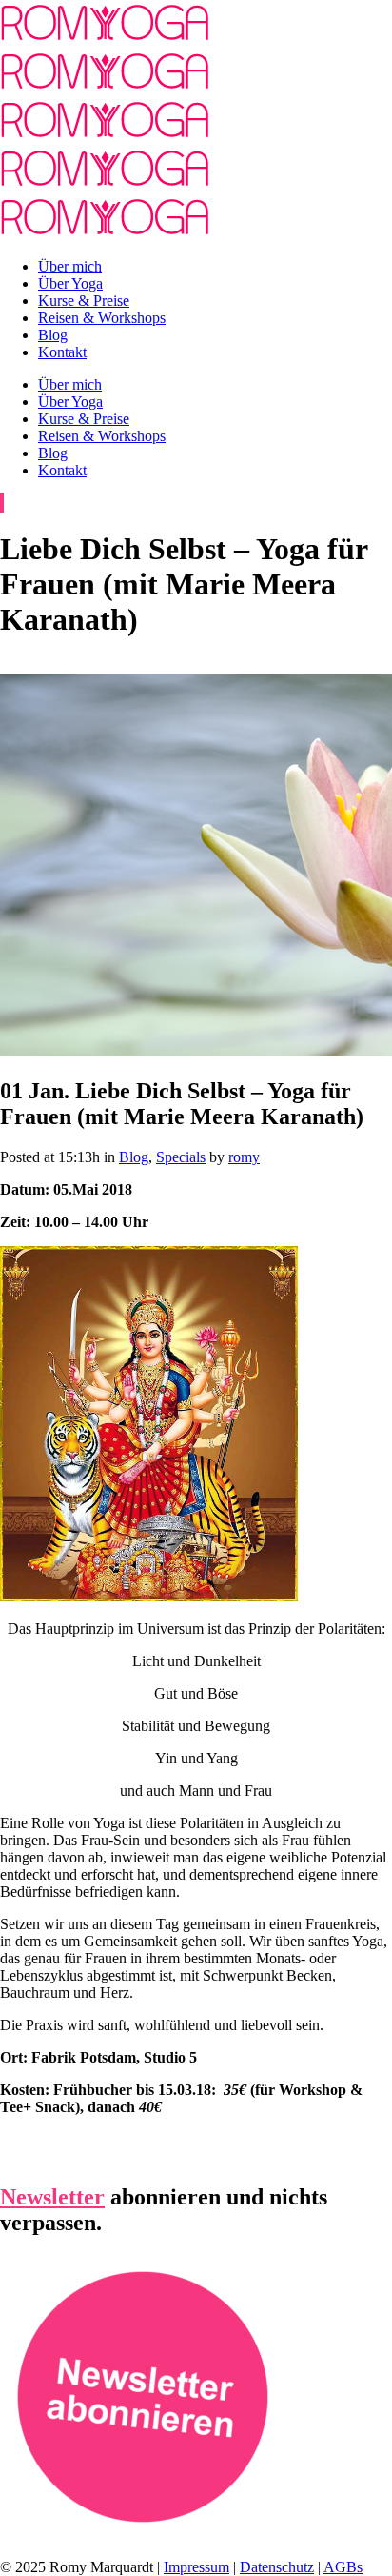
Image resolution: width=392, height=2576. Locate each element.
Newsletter (52, 2197)
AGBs (343, 2567)
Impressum (196, 2567)
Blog (134, 1157)
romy (244, 1157)
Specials (181, 1157)
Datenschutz (277, 2567)
